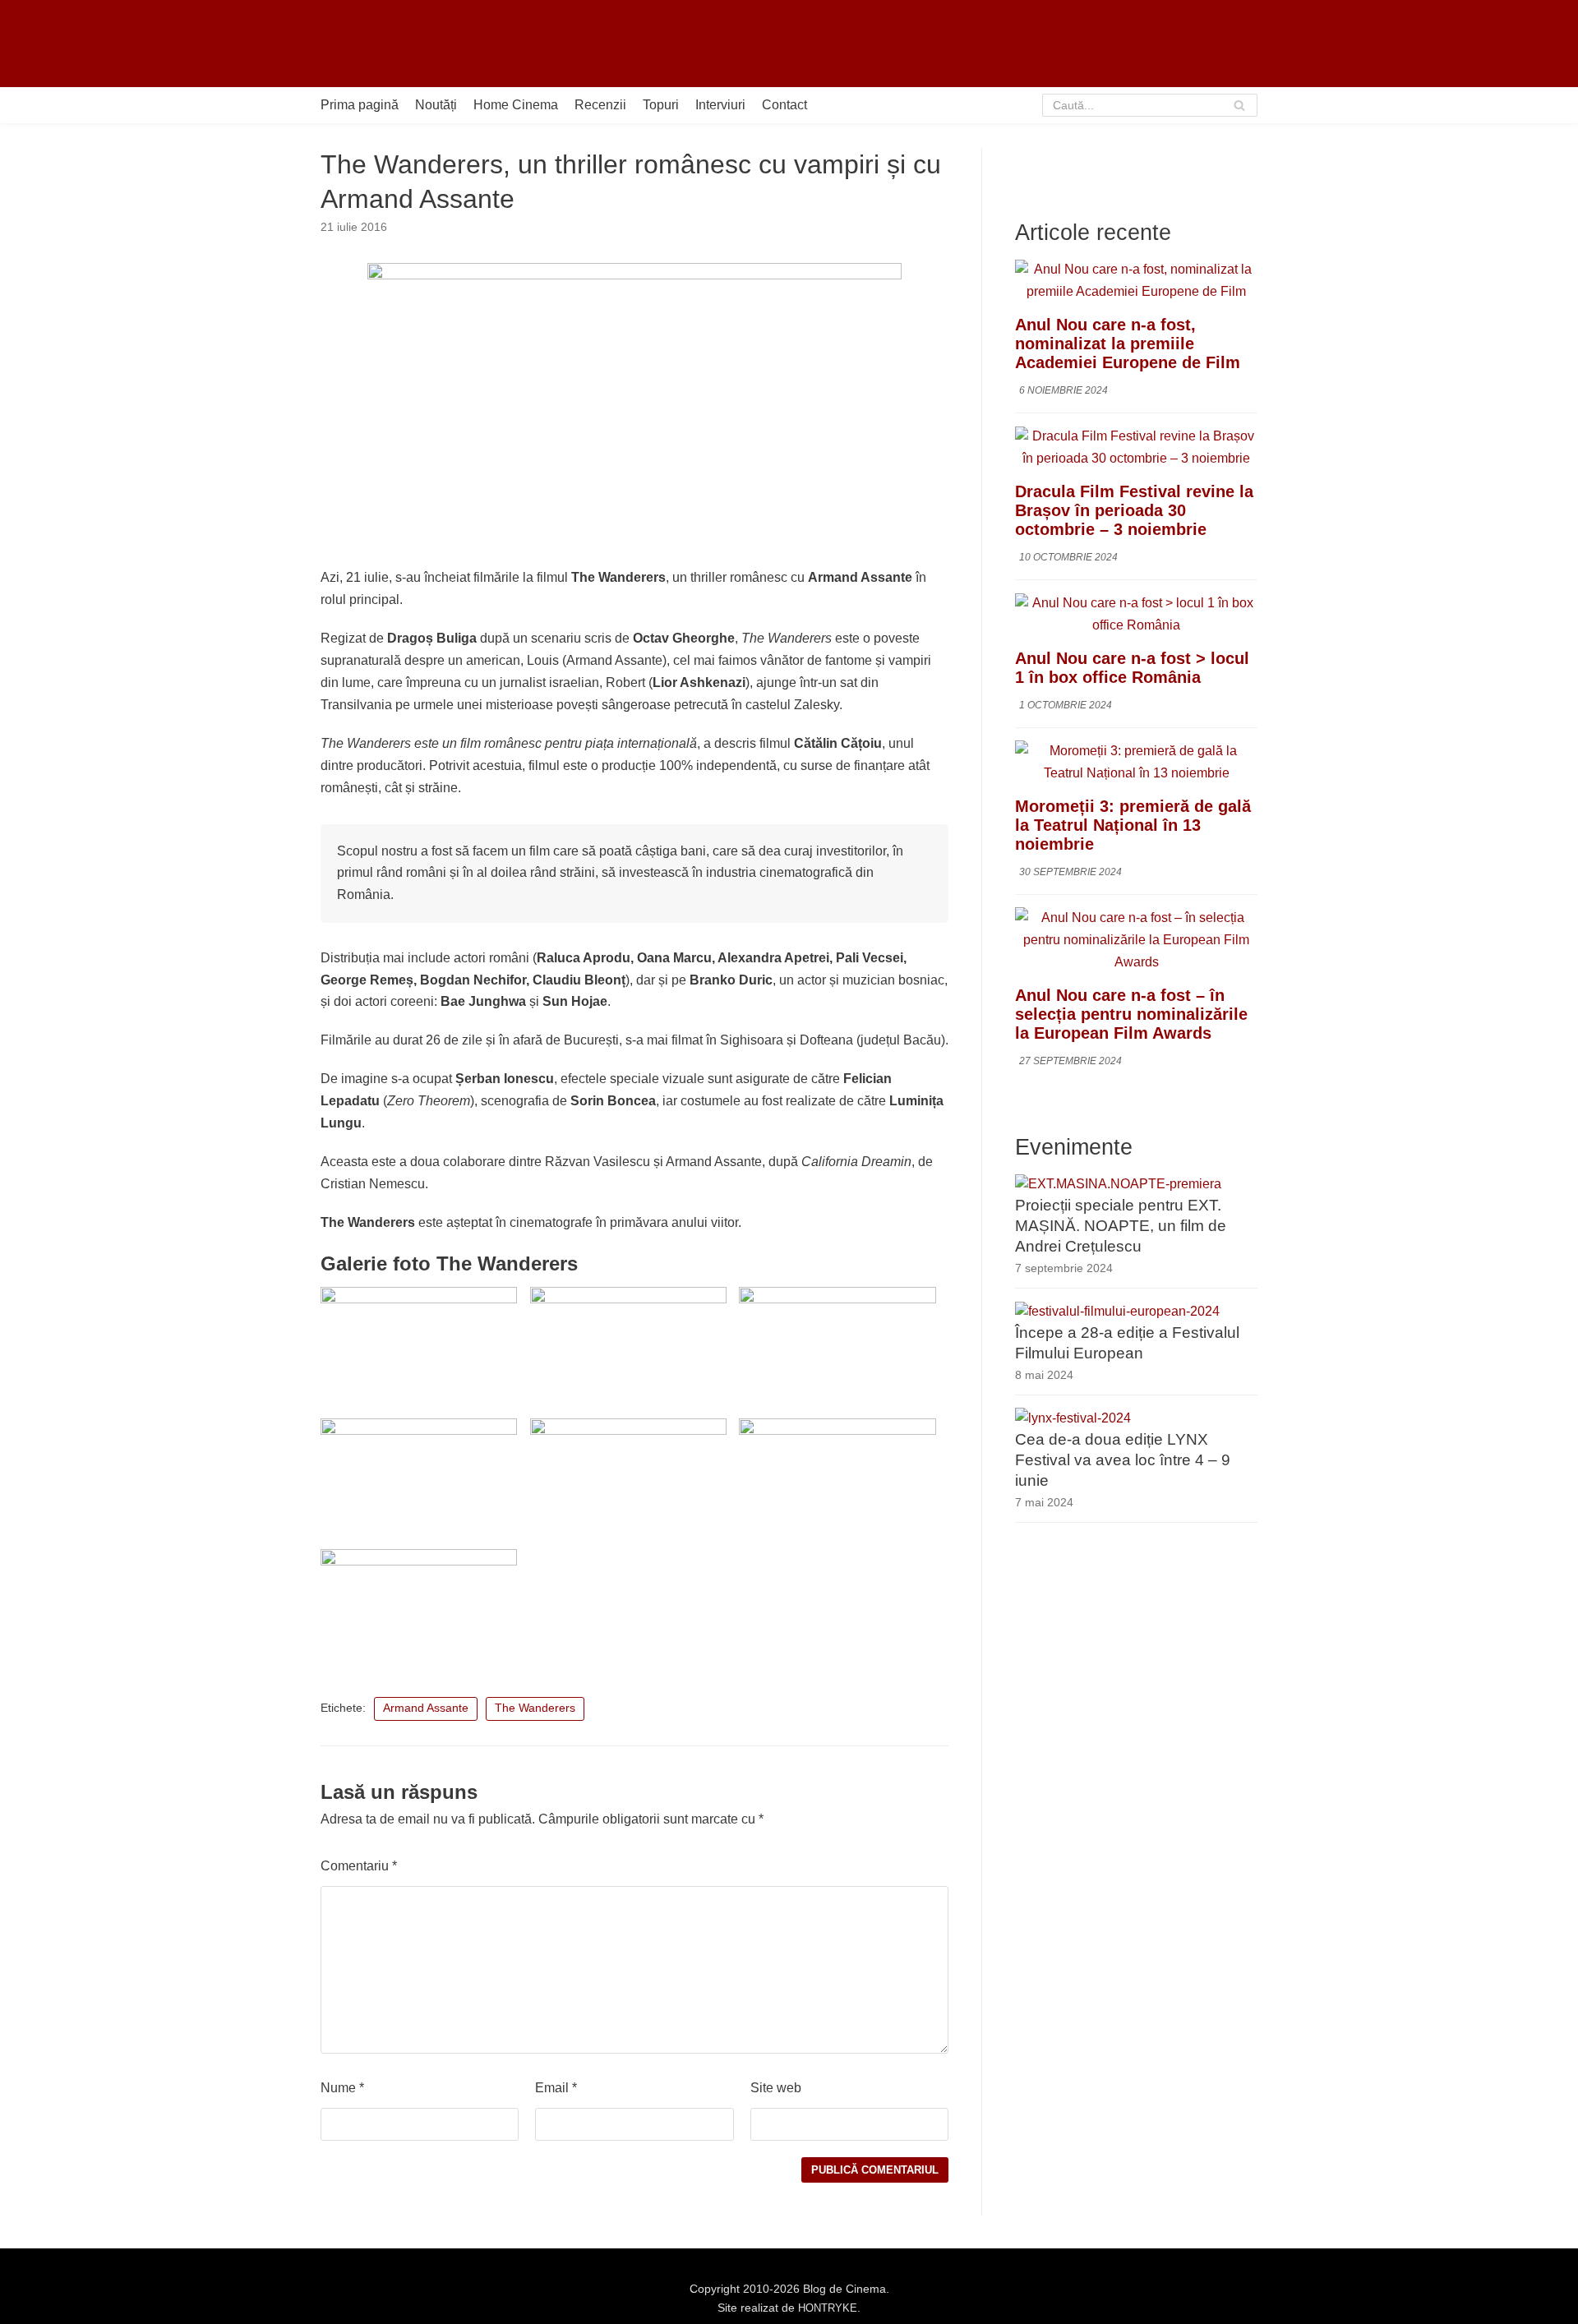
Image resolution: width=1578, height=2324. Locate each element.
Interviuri (720, 105)
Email (556, 2088)
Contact (784, 105)
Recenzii (600, 105)
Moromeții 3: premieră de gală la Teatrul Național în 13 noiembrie (1133, 825)
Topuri (661, 105)
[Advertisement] (958, 44)
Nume (342, 2088)
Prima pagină (360, 105)
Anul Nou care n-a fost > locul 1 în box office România (1132, 668)
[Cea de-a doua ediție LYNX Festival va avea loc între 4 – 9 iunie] (1073, 1418)
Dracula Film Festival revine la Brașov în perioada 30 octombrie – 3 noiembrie (1134, 511)
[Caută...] (1150, 105)
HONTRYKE (828, 2308)
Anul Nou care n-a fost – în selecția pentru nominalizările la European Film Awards (1131, 1014)
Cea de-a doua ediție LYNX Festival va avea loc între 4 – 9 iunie (1123, 1460)
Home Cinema (516, 105)
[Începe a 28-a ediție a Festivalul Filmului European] (1117, 1312)
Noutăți (436, 105)
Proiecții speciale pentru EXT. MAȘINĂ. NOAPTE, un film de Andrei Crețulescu (1121, 1227)
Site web (776, 2088)
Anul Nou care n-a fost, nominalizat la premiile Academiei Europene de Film (1128, 344)
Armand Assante (426, 1708)
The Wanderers (535, 1708)
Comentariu (359, 1866)
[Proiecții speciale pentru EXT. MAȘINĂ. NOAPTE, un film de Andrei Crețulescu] (1118, 1185)
